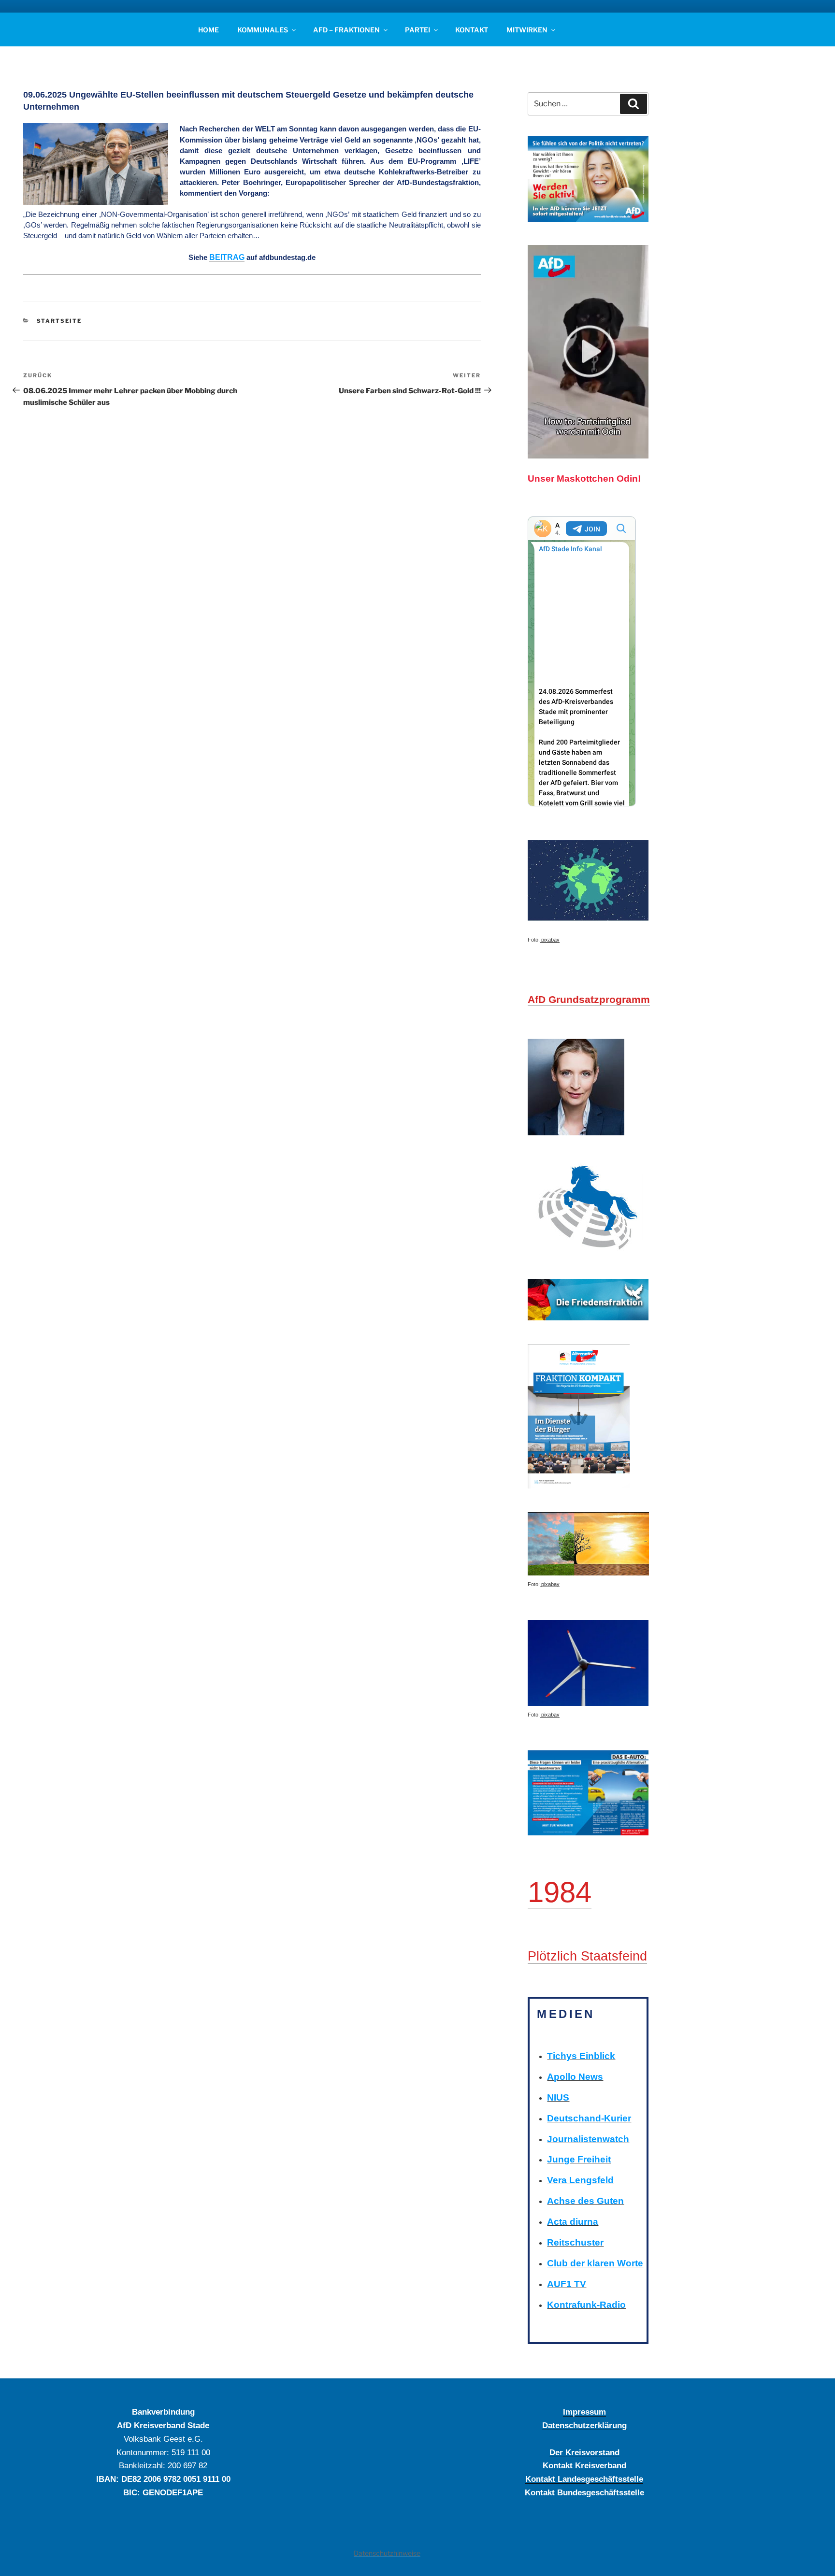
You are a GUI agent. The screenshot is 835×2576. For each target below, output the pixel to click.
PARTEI (417, 30)
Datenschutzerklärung (584, 2425)
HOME (209, 30)
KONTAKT (472, 30)
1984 (560, 1892)
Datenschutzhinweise (387, 2553)
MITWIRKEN (527, 30)
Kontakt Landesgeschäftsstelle (584, 2479)
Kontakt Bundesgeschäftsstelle (584, 2492)
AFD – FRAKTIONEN (346, 30)
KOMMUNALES (263, 30)
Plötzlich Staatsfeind (587, 1956)
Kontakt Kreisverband (584, 2465)
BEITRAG (227, 257)
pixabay (550, 940)
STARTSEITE (59, 321)
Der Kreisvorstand (584, 2452)
